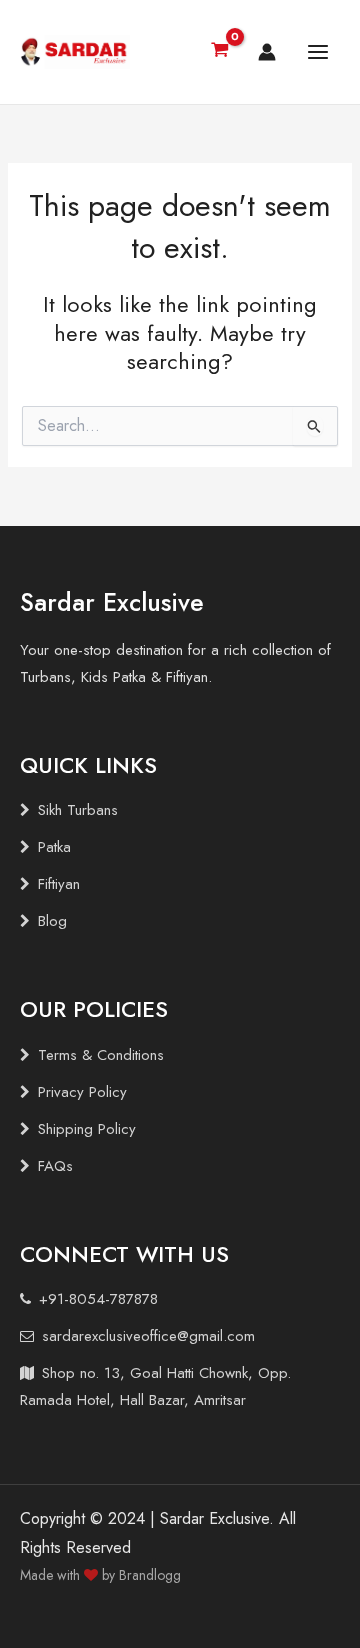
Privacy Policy (82, 1092)
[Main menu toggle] (318, 52)
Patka (54, 847)
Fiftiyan (59, 884)
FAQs (55, 1166)
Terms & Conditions (101, 1055)
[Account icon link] (267, 52)
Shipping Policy (87, 1129)
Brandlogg (150, 1575)
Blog (52, 921)
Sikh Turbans (78, 810)
